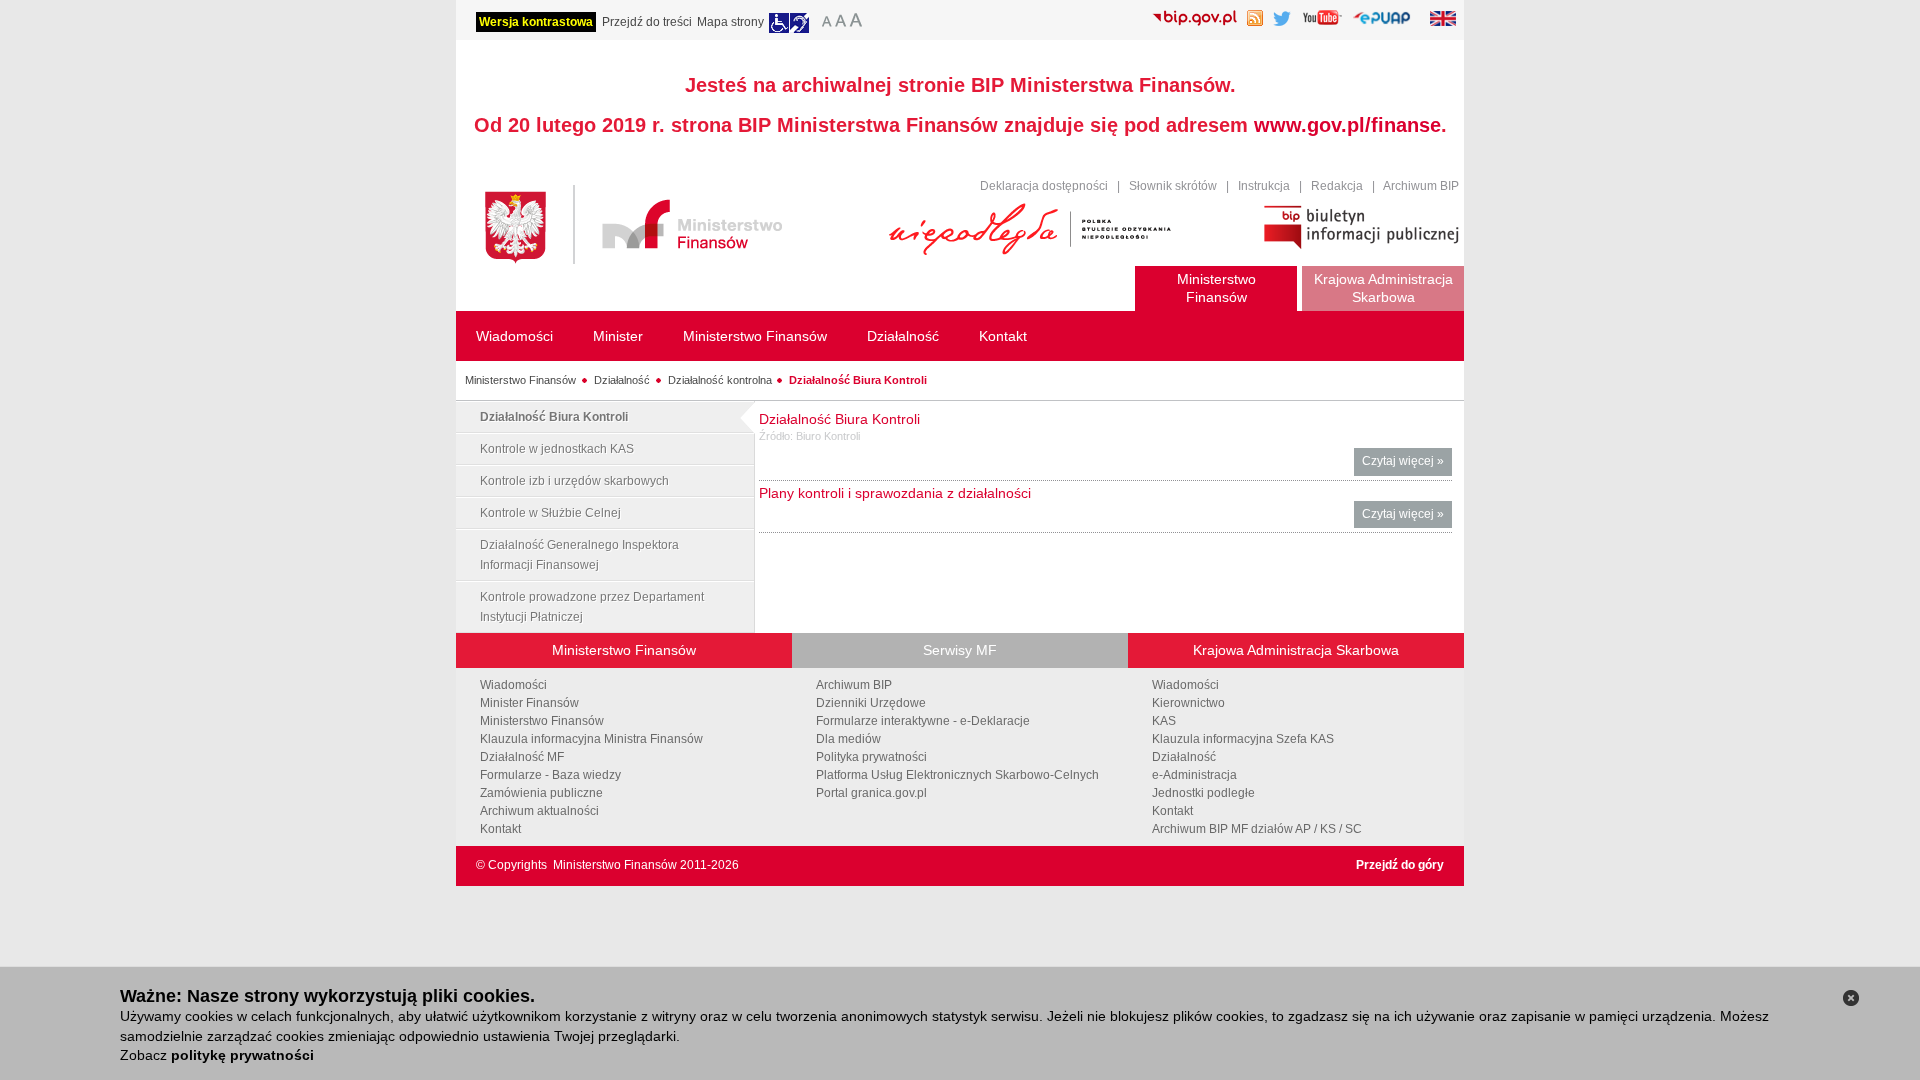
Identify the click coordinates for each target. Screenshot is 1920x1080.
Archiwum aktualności (539, 811)
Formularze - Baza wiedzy (550, 775)
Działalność (622, 380)
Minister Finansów (529, 703)
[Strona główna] (677, 227)
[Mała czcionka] (824, 23)
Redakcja (1337, 186)
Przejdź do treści (647, 22)
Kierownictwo (1188, 703)
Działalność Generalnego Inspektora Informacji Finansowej (579, 555)
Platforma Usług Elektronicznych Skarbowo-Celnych (957, 775)
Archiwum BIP (1421, 186)
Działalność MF (522, 757)
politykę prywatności (242, 1055)
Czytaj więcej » (1407, 464)
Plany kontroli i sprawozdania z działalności (895, 493)
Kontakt (500, 829)
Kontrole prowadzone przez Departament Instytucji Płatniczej (592, 607)
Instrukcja (1264, 186)
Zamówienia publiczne (541, 793)
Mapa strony (730, 22)
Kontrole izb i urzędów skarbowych (574, 481)
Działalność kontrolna (720, 380)
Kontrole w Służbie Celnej (550, 513)
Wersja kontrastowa (536, 22)
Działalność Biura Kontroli (858, 380)
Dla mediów (848, 739)
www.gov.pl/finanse (1347, 125)
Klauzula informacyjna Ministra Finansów (591, 739)
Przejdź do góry (1400, 865)
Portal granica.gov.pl (871, 793)
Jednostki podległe (1203, 793)
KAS (1164, 721)
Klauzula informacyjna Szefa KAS (1243, 739)
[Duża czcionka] (859, 23)
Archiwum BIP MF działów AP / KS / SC (1257, 829)
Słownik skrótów (1173, 186)
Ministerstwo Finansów (520, 380)
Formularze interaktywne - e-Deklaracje (923, 721)
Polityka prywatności (871, 757)
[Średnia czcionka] (840, 23)
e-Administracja (1194, 775)
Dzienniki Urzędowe (871, 703)
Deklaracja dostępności (1044, 186)
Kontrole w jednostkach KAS (557, 449)
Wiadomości (513, 685)
